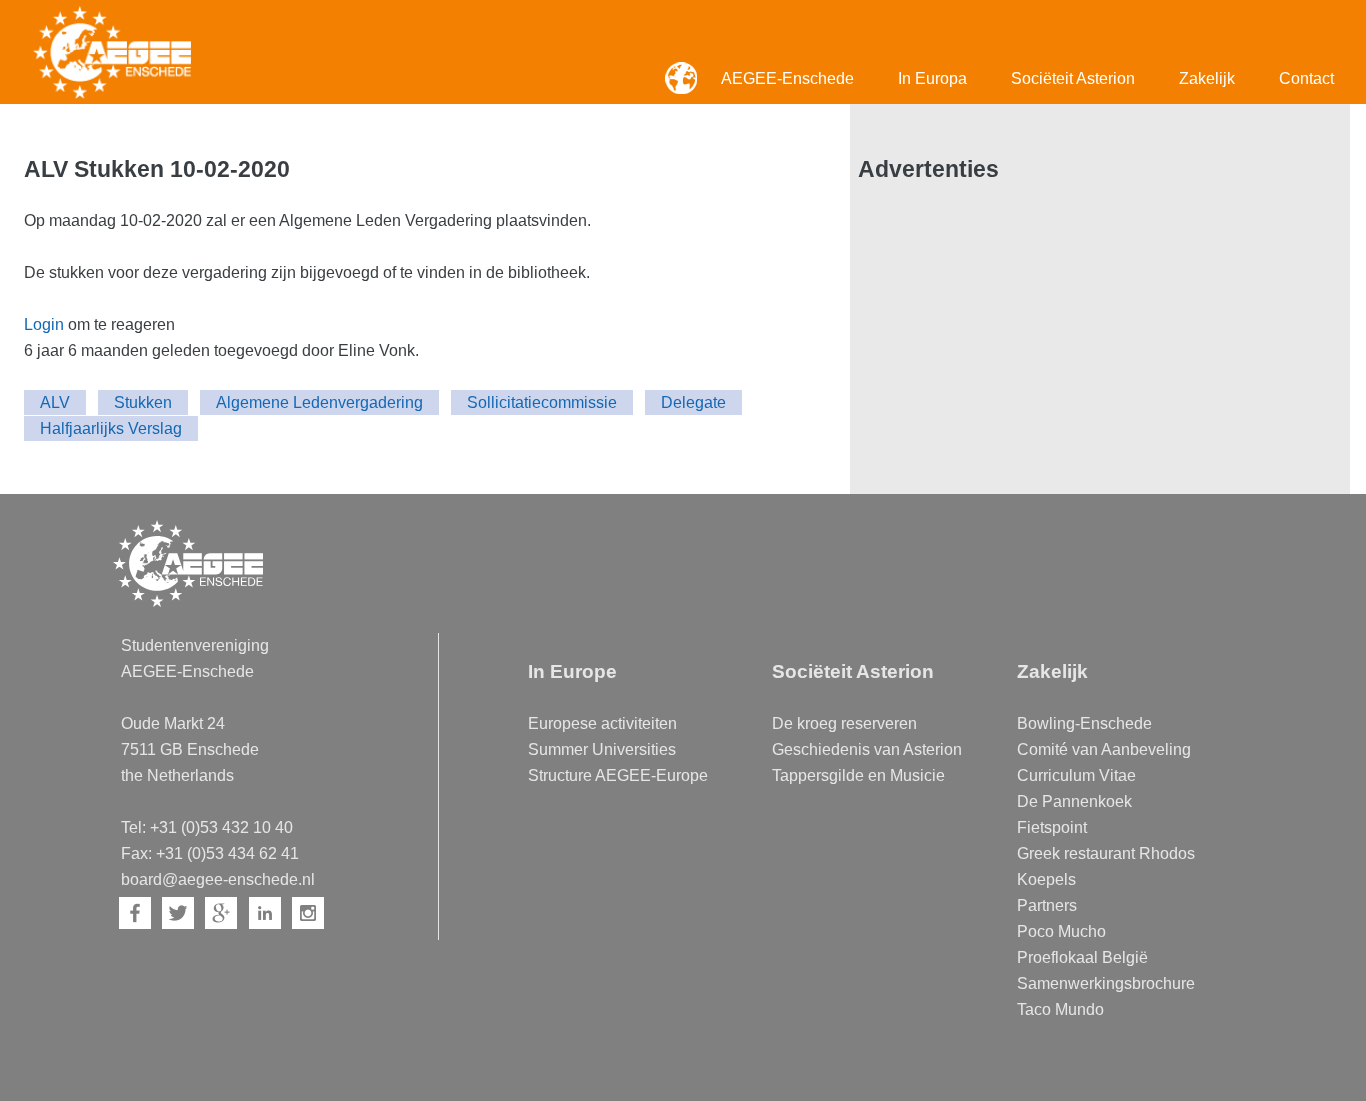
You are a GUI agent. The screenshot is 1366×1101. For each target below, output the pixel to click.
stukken (143, 402)
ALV (55, 402)
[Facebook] (135, 913)
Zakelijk (1207, 78)
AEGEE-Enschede (787, 78)
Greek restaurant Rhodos (1106, 853)
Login (44, 324)
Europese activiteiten (602, 723)
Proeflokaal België (1082, 957)
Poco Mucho (1061, 931)
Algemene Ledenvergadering (319, 402)
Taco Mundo (1060, 1009)
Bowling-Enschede (1084, 723)
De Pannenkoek (1074, 801)
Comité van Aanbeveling (1104, 749)
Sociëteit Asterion (1073, 78)
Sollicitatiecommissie (542, 402)
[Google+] (221, 913)
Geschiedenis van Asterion (867, 749)
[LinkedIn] (265, 913)
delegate (693, 402)
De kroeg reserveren (844, 723)
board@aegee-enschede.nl (218, 879)
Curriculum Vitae (1076, 775)
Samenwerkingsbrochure (1106, 983)
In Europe (572, 671)
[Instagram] (308, 913)
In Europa (932, 78)
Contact (1306, 78)
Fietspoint (1052, 827)
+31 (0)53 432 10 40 (221, 827)
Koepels (1046, 879)
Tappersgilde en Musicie (858, 775)
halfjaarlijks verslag (111, 428)
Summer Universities (602, 749)
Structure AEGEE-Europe (618, 775)
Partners (1047, 905)
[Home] (112, 52)
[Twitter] (178, 913)
